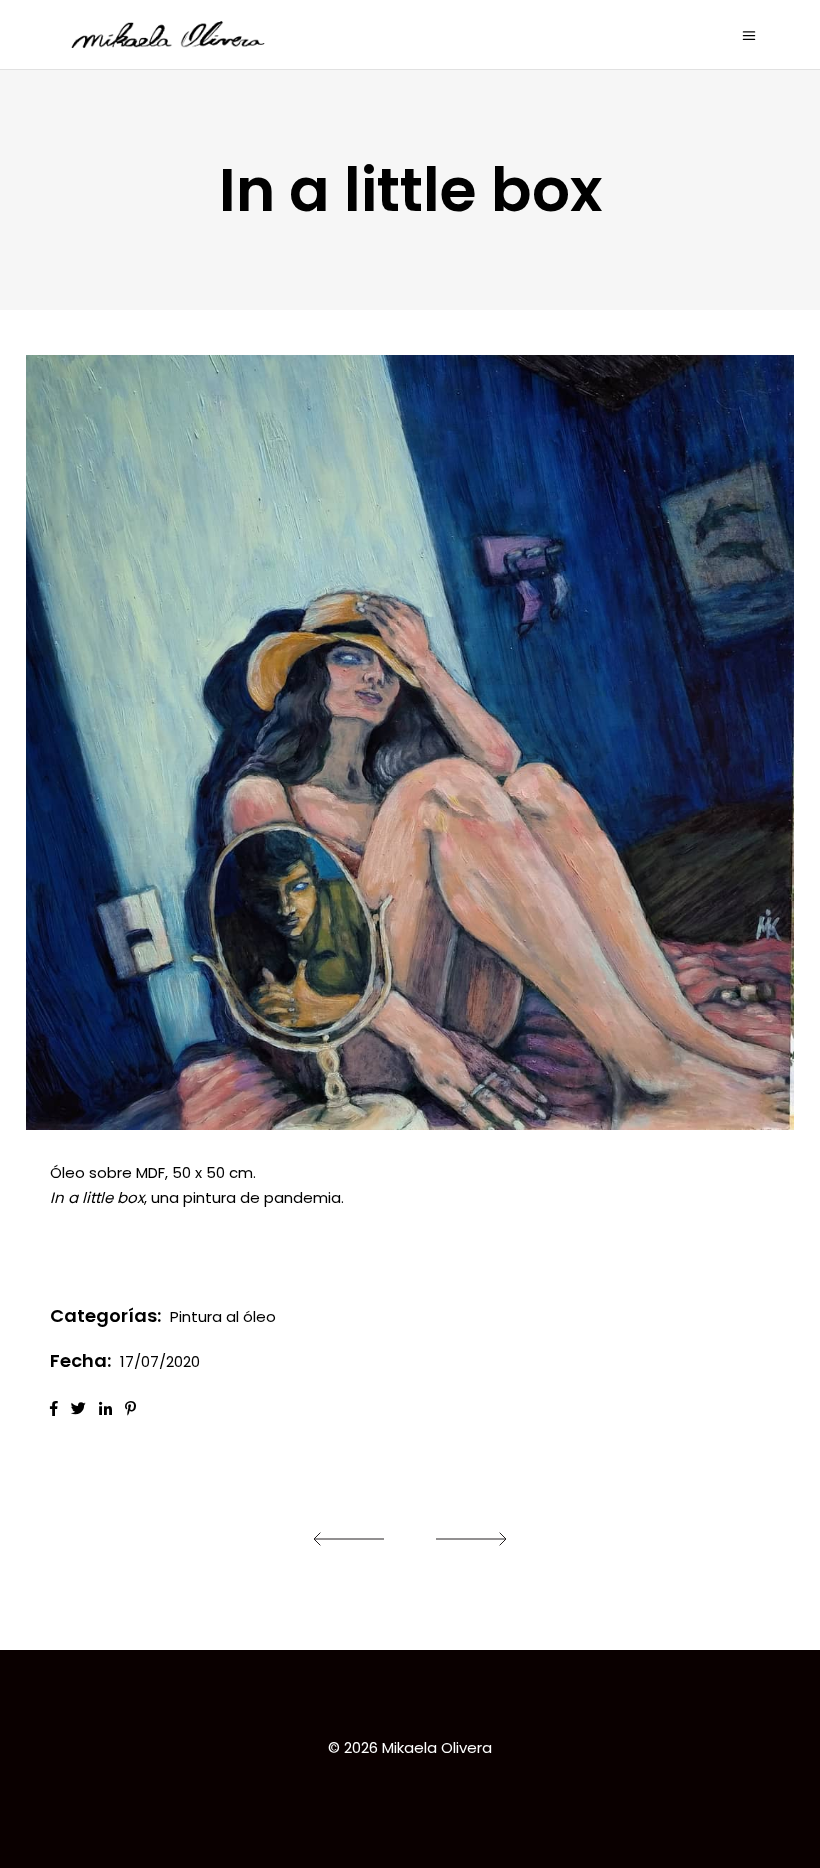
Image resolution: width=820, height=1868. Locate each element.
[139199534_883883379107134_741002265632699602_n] (410, 742)
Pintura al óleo (223, 1316)
